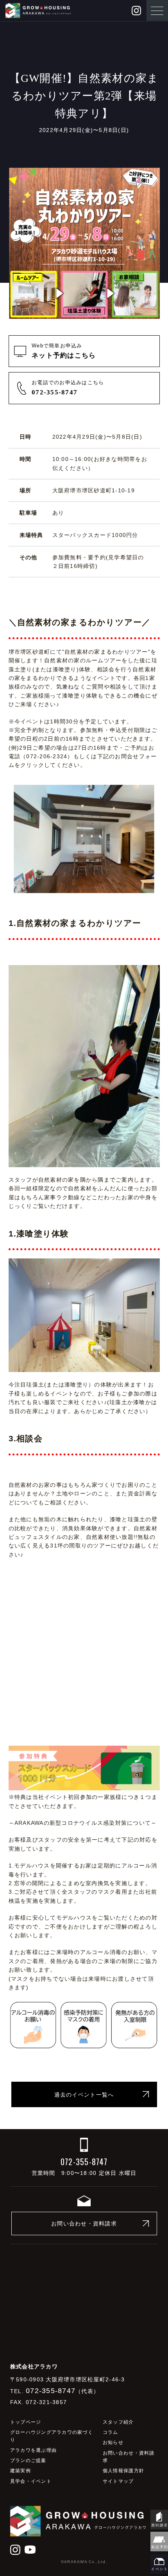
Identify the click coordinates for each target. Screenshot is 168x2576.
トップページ (26, 2422)
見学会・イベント (31, 2481)
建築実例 (21, 2471)
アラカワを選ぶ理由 (33, 2450)
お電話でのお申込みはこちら (68, 388)
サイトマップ (118, 2481)
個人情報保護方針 (123, 2471)
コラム (111, 2432)
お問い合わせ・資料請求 (84, 2223)
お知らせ (113, 2442)
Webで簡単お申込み (64, 351)
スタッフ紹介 (118, 2422)
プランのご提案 (28, 2460)
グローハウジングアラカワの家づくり (52, 2436)
